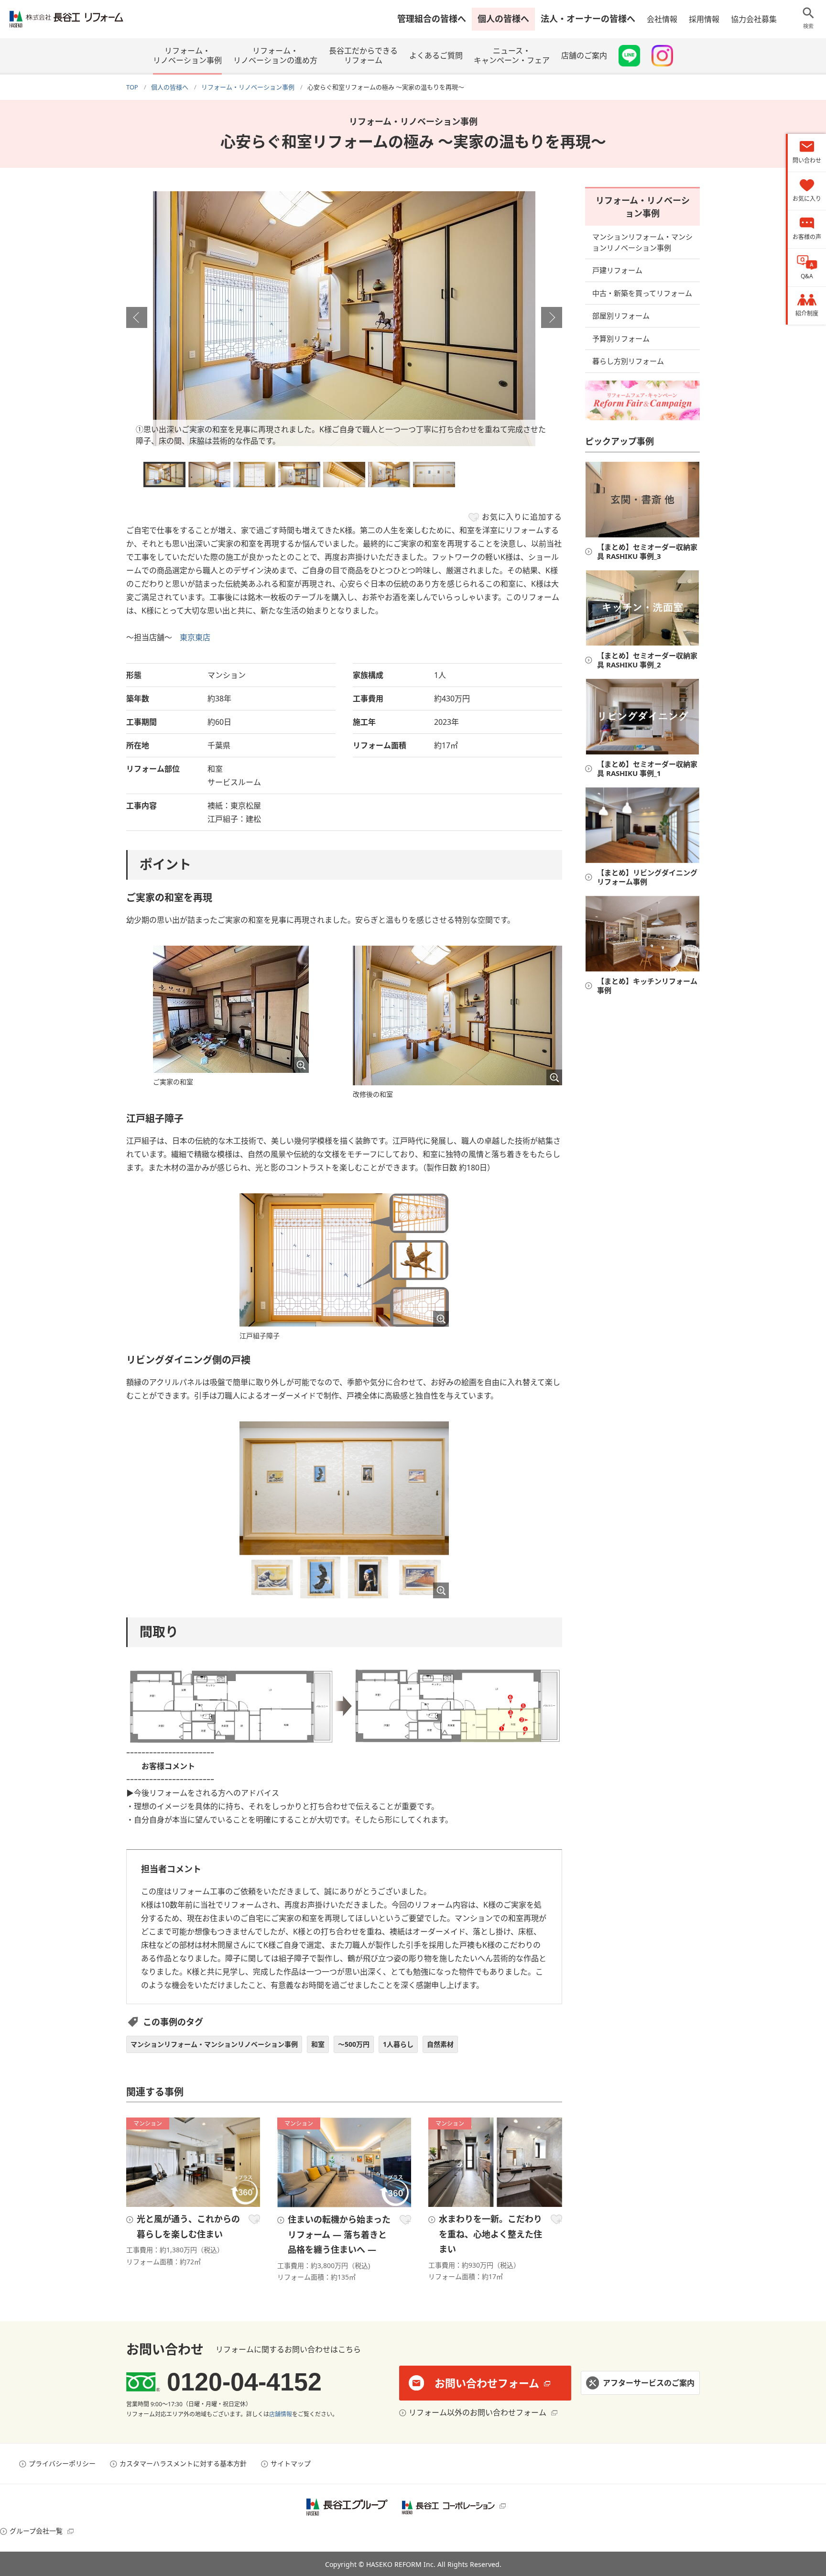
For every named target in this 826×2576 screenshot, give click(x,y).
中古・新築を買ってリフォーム (642, 293)
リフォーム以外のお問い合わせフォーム (478, 2412)
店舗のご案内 (584, 55)
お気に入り (254, 2219)
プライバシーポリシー (62, 2463)
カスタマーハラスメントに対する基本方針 (183, 2463)
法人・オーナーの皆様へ (588, 19)
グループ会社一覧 (36, 2531)
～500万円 (354, 2044)
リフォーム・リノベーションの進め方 (275, 55)
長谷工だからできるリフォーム (363, 55)
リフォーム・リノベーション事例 (187, 55)
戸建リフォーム (617, 270)
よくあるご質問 (436, 55)
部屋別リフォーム (621, 316)
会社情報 (662, 19)
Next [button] (552, 317)
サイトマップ (291, 2463)
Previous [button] (137, 317)
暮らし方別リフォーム (628, 361)
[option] (344, 319)
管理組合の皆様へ (432, 19)
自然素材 (440, 2044)
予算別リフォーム (621, 338)
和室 (318, 2044)
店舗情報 (281, 2414)
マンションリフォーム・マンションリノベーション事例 (214, 2044)
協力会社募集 (754, 19)
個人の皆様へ (503, 19)
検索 (808, 26)
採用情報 (704, 19)
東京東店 (195, 637)
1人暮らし (398, 2044)
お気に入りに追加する (522, 517)
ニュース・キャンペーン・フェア (512, 55)
